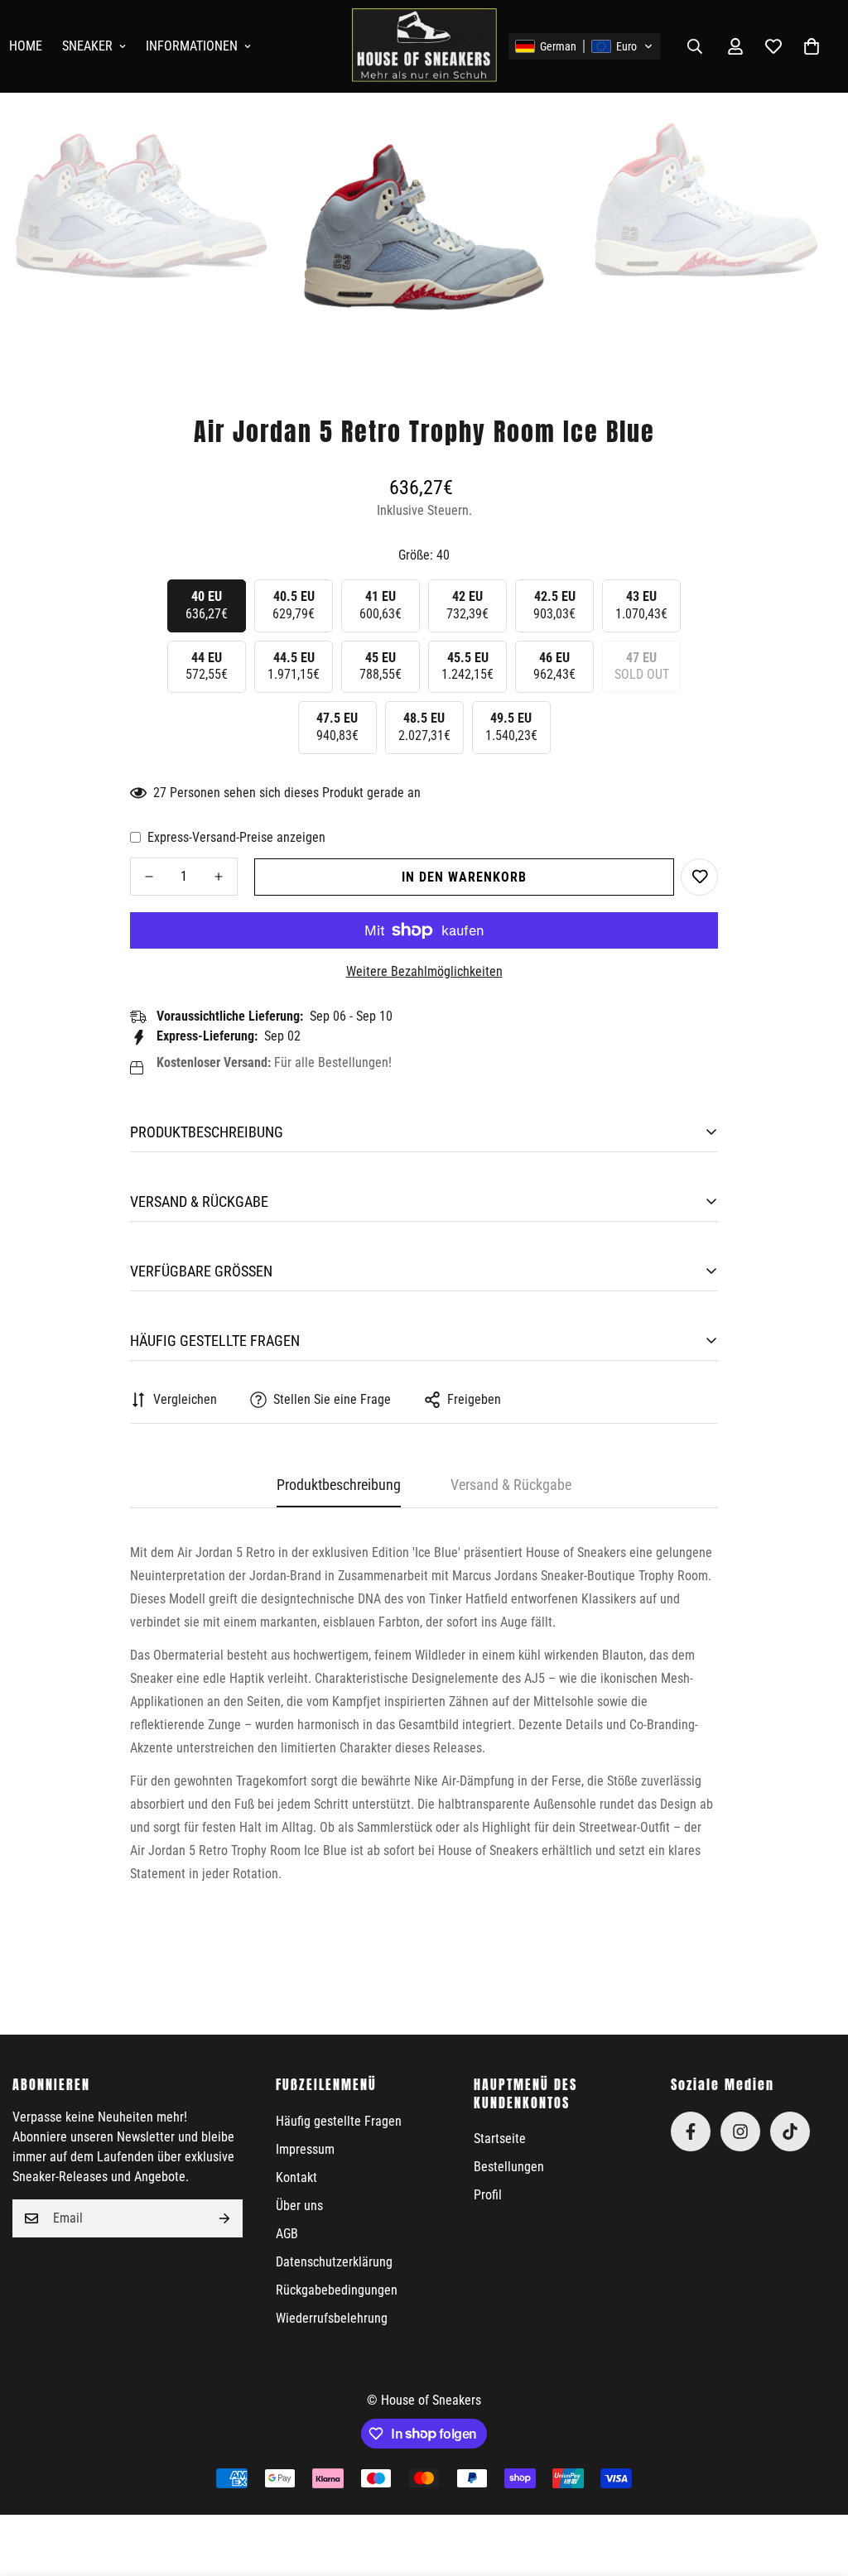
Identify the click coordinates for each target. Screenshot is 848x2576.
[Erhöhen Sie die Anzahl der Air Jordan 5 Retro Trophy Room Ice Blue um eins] (219, 877)
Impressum (305, 2149)
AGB (287, 2234)
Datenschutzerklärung (334, 2262)
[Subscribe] (224, 2218)
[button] (584, 46)
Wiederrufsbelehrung (332, 2318)
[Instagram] (740, 2131)
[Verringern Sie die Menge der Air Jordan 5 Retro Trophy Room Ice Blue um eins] (149, 877)
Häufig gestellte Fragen (339, 2121)
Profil (488, 2195)
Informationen (192, 46)
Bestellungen (509, 2167)
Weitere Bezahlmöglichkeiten (424, 971)
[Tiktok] (790, 2131)
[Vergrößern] (247, 141)
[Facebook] (691, 2131)
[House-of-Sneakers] (424, 46)
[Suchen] (695, 46)
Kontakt (296, 2177)
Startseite (500, 2139)
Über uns (299, 2206)
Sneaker (87, 46)
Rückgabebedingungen (337, 2290)
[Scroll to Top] (816, 2486)
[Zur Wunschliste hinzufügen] (699, 877)
